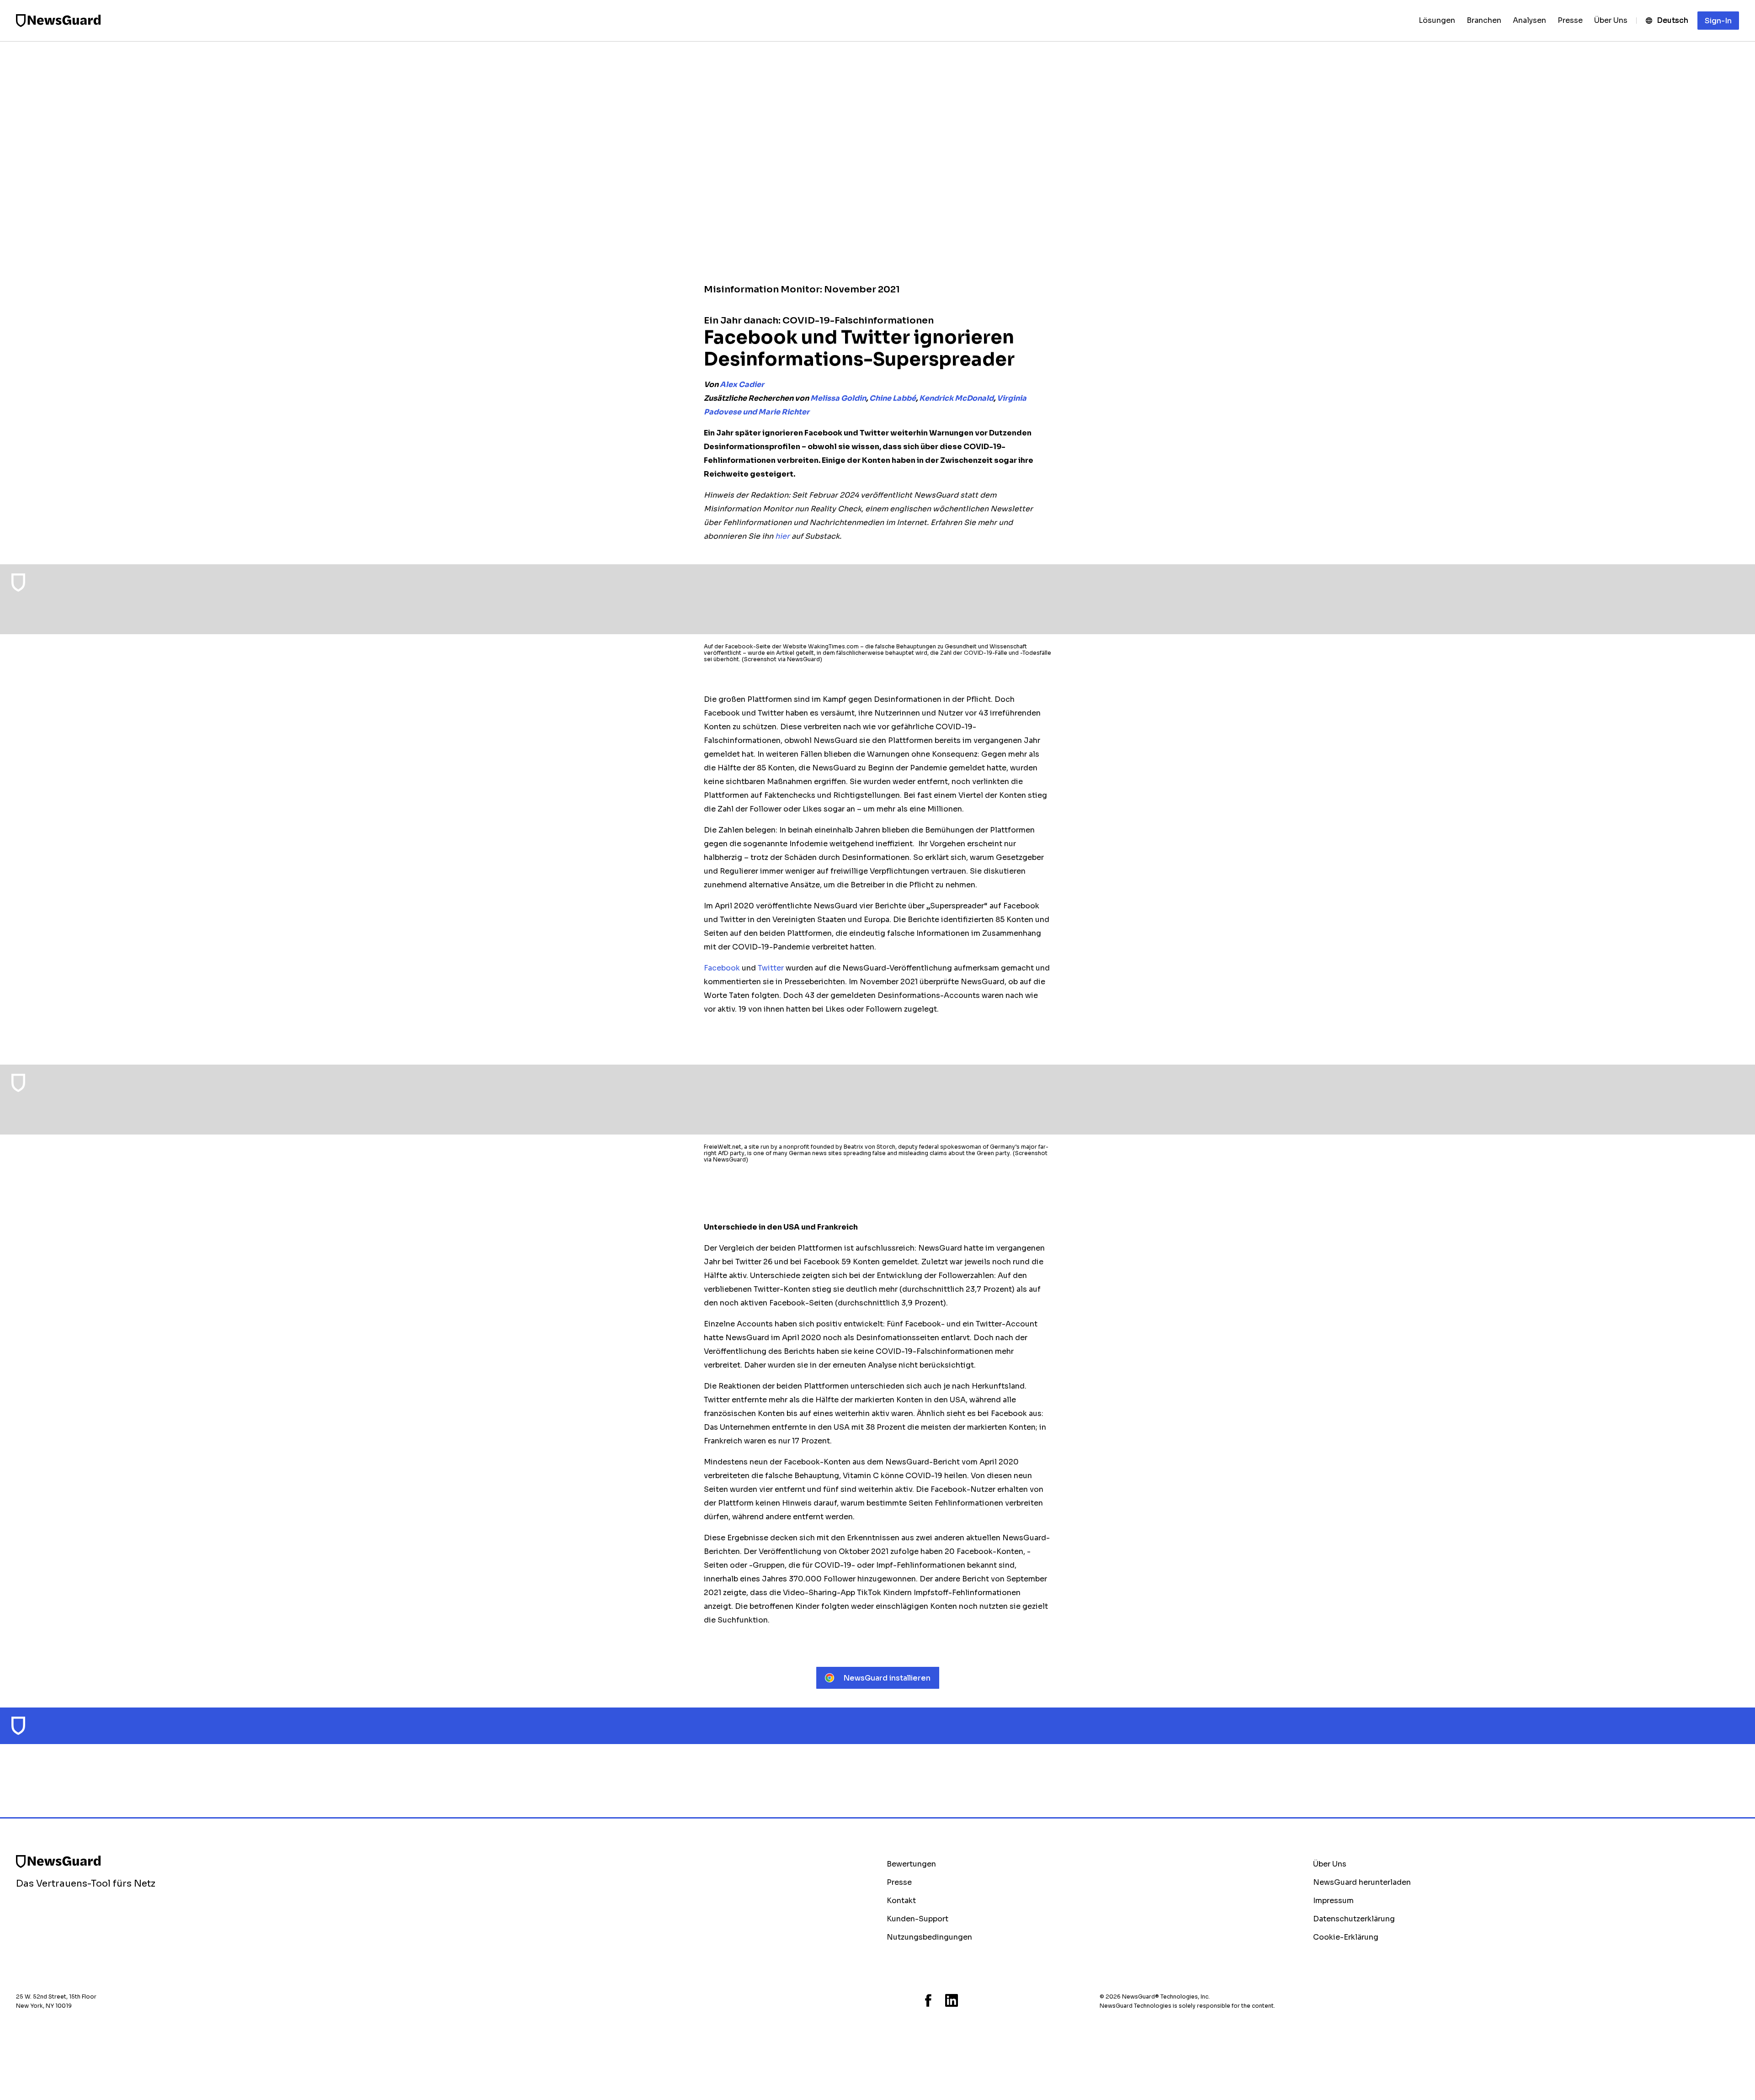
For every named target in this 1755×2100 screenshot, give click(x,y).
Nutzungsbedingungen (929, 1937)
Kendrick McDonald (956, 398)
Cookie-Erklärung (1346, 1937)
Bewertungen (911, 1864)
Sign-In (1718, 21)
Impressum (1333, 1901)
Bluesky (889, 2000)
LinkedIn (952, 2000)
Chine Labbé (893, 398)
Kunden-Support (917, 1919)
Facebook (928, 2000)
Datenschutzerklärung (1354, 1919)
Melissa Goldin (838, 398)
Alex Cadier (742, 384)
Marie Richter (784, 412)
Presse (899, 1882)
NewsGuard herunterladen (1362, 1882)
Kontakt (901, 1901)
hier (782, 536)
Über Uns (1330, 1864)
